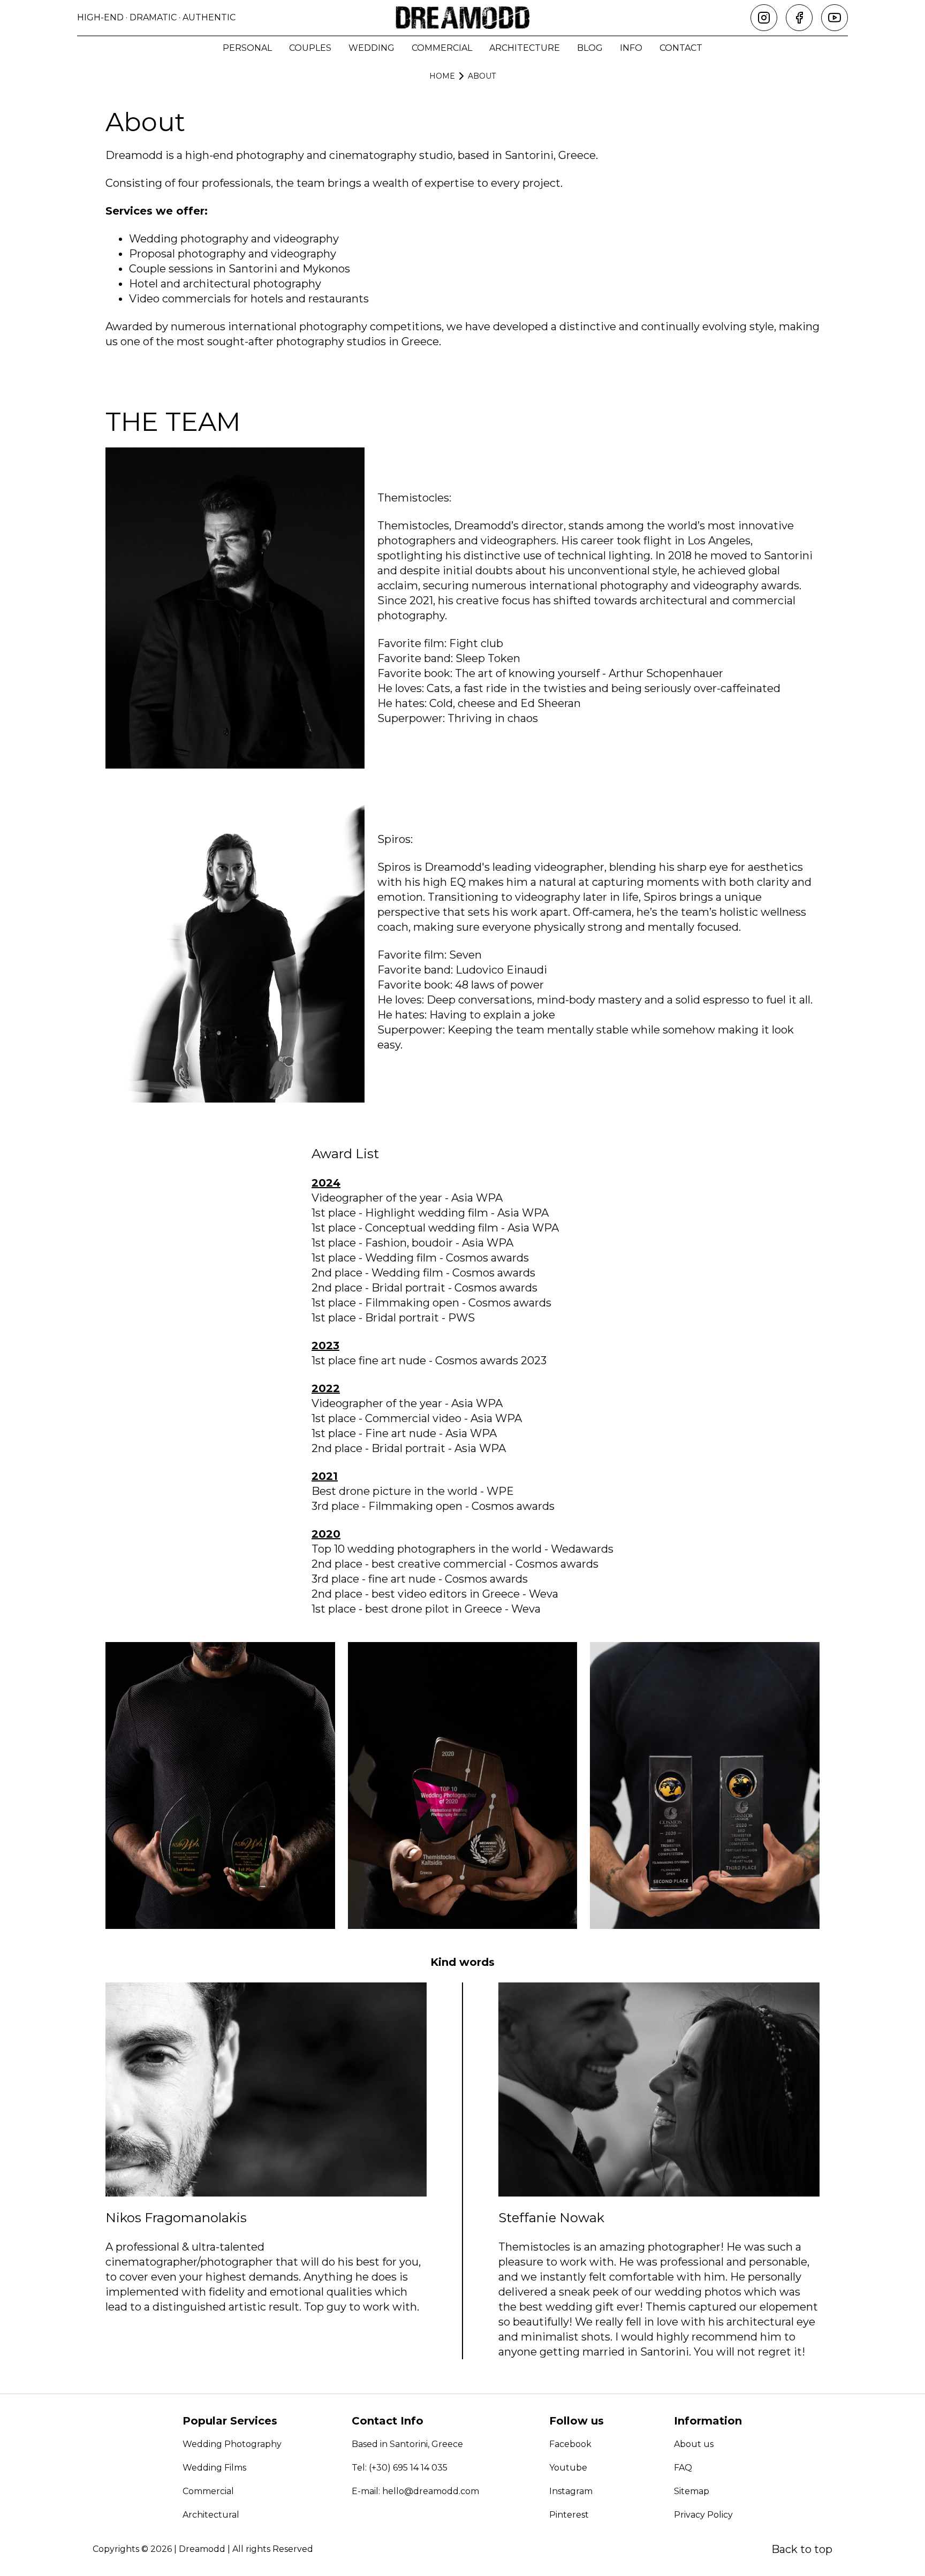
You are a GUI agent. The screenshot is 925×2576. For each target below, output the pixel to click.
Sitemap (692, 2491)
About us (694, 2444)
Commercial (442, 48)
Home (442, 76)
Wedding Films (214, 2468)
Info (631, 48)
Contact (681, 48)
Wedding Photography (232, 2444)
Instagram (571, 2491)
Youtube (568, 2468)
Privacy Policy (703, 2515)
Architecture (525, 48)
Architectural (211, 2515)
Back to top (802, 2549)
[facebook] (799, 18)
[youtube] (835, 18)
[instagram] (764, 18)
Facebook (570, 2444)
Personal (247, 48)
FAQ (683, 2468)
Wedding (371, 48)
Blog (590, 48)
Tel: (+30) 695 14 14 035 (400, 2468)
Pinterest (569, 2515)
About (482, 76)
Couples (310, 48)
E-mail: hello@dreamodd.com (415, 2491)
